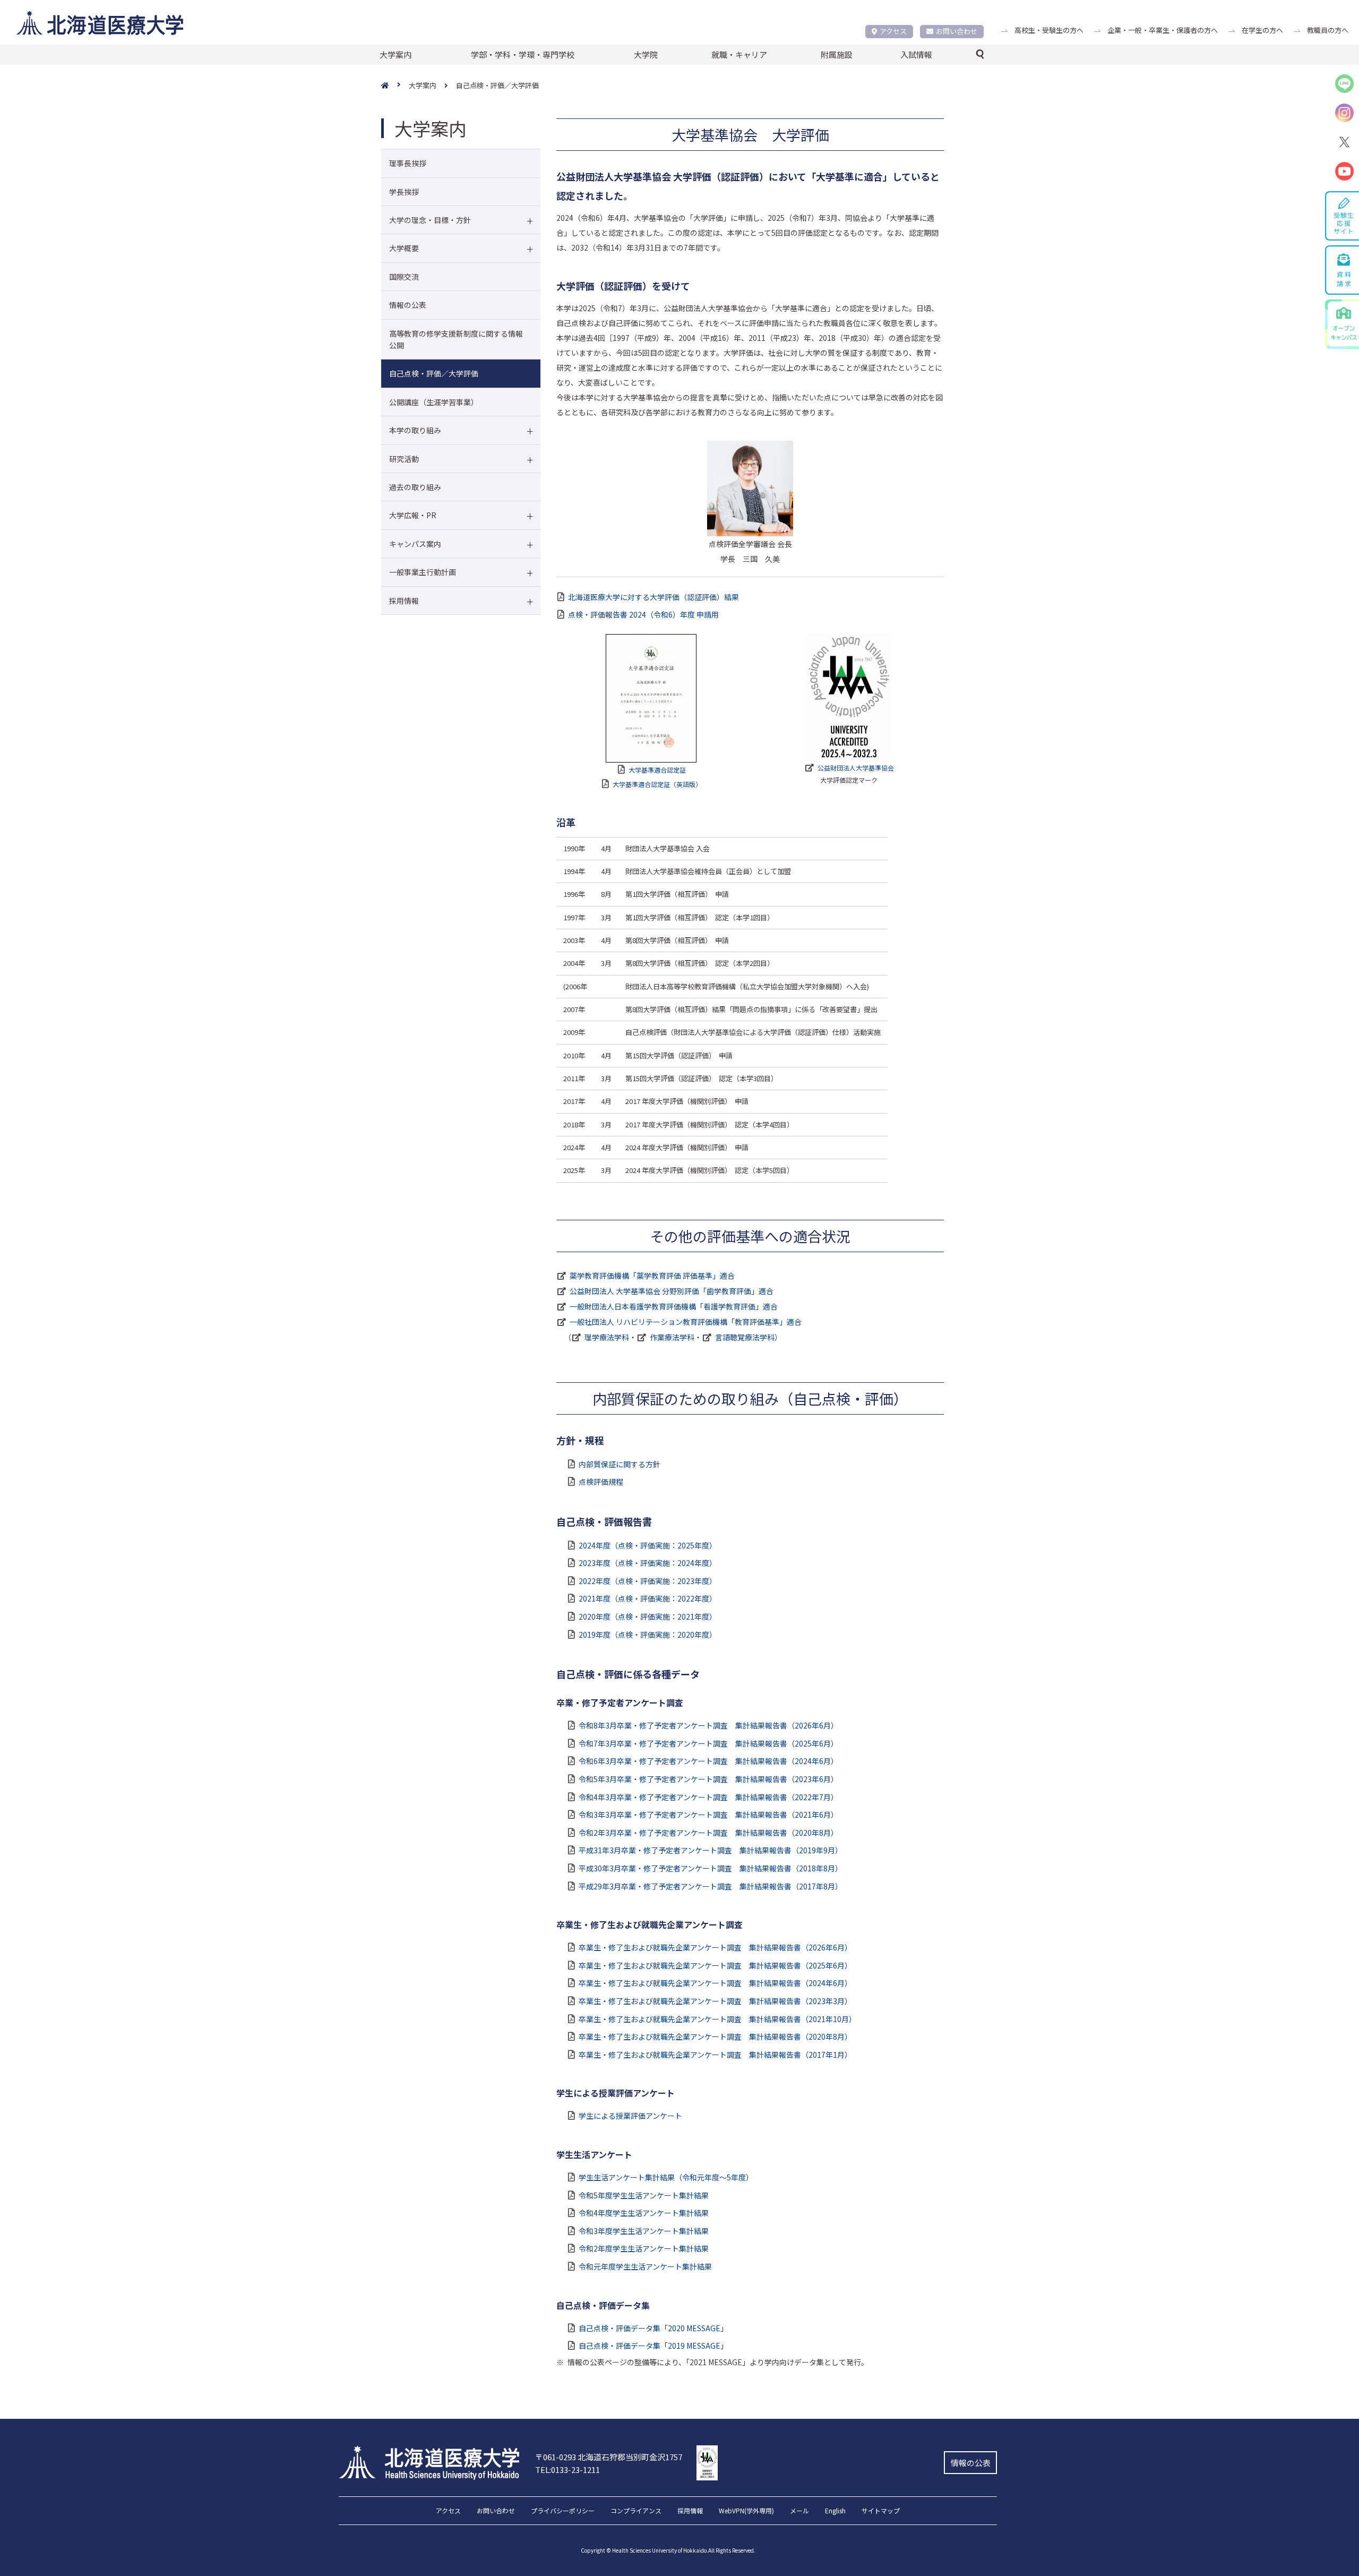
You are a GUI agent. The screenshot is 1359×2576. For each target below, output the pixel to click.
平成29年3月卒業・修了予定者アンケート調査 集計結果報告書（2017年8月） (711, 1886)
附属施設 (837, 54)
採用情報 (404, 601)
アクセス (893, 31)
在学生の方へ (1262, 30)
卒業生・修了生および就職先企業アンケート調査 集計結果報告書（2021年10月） (717, 2019)
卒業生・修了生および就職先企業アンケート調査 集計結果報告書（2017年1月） (715, 2055)
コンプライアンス (636, 2511)
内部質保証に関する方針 (620, 1464)
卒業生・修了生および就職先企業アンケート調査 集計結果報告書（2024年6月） (715, 1983)
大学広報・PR (413, 515)
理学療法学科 (607, 1337)
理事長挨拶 (408, 163)
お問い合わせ (957, 31)
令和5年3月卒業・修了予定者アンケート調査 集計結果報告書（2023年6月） (708, 1779)
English (835, 2511)
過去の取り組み (415, 487)
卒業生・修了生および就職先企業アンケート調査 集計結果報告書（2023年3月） (715, 2001)
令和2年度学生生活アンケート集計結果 (644, 2248)
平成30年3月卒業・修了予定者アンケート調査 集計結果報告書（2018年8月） (711, 1868)
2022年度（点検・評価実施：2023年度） (648, 1581)
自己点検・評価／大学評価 (434, 373)
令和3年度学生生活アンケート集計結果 (644, 2231)
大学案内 (395, 54)
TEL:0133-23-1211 (567, 2470)
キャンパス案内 (415, 544)
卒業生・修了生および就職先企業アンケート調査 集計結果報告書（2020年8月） (715, 2036)
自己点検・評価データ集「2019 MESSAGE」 (653, 2346)
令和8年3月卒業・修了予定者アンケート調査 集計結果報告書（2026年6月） (708, 1725)
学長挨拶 (404, 192)
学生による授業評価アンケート (630, 2116)
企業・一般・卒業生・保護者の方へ (1163, 30)
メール (799, 2511)
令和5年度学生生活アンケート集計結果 (644, 2195)
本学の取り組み (415, 430)
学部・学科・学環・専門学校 (523, 54)
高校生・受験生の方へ (1049, 30)
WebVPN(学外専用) (746, 2511)
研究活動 (404, 459)
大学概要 (404, 248)
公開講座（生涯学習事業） (434, 402)
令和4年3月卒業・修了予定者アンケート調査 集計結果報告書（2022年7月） (708, 1797)
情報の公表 (408, 305)
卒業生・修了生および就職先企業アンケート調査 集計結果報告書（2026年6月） (715, 1947)
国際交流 (404, 277)
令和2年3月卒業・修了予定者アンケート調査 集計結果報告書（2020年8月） (708, 1833)
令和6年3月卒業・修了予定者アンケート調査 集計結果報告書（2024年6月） (708, 1761)
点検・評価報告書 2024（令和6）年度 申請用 (643, 614)
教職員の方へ (1328, 30)
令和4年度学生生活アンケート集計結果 (644, 2213)
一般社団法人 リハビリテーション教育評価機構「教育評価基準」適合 (686, 1322)
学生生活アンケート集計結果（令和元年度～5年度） (666, 2177)
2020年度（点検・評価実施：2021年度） (648, 1616)
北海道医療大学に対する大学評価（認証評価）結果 (653, 597)
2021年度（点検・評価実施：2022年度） (648, 1598)
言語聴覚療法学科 (745, 1337)
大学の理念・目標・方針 (430, 220)
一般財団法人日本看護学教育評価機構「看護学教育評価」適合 (674, 1306)
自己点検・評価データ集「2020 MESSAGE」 (653, 2328)
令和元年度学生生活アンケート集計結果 (645, 2266)
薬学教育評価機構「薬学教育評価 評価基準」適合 (652, 1276)
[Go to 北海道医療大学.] (395, 86)
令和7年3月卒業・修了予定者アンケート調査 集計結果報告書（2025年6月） (708, 1743)
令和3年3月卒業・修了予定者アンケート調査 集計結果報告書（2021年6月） (708, 1815)
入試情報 (916, 54)
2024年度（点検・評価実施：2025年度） (648, 1545)
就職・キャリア (739, 54)
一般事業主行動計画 (423, 572)
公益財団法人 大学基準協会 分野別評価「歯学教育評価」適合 (672, 1291)
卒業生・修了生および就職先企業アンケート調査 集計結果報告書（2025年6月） (715, 1965)
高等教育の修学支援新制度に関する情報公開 (456, 339)
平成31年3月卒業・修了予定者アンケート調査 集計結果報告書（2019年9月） (711, 1850)
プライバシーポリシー (563, 2511)
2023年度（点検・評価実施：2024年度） (648, 1563)
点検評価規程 (601, 1482)
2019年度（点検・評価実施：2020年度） (648, 1634)
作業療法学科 (672, 1337)
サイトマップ (881, 2511)
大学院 (646, 54)
